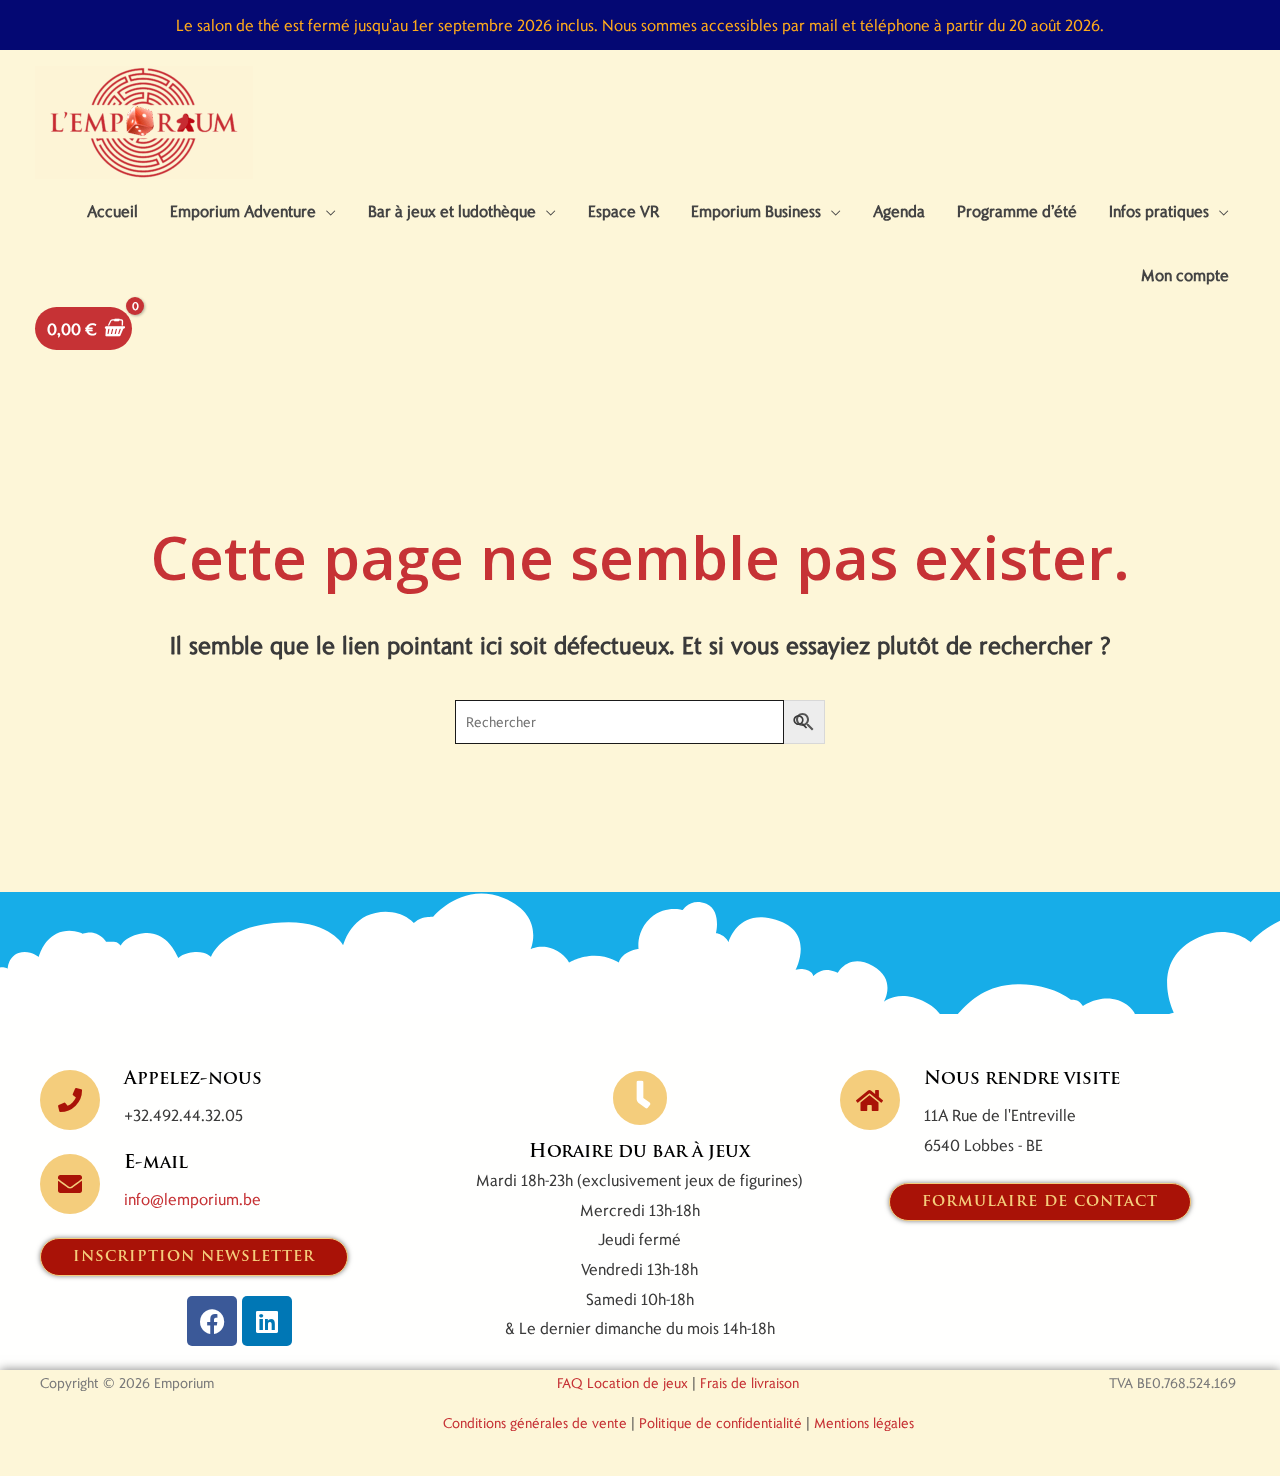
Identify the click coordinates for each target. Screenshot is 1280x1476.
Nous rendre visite (1022, 1080)
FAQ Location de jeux (622, 1382)
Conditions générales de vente (535, 1422)
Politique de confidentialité (720, 1422)
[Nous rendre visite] (870, 1100)
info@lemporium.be (192, 1198)
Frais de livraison (749, 1382)
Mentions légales (864, 1422)
